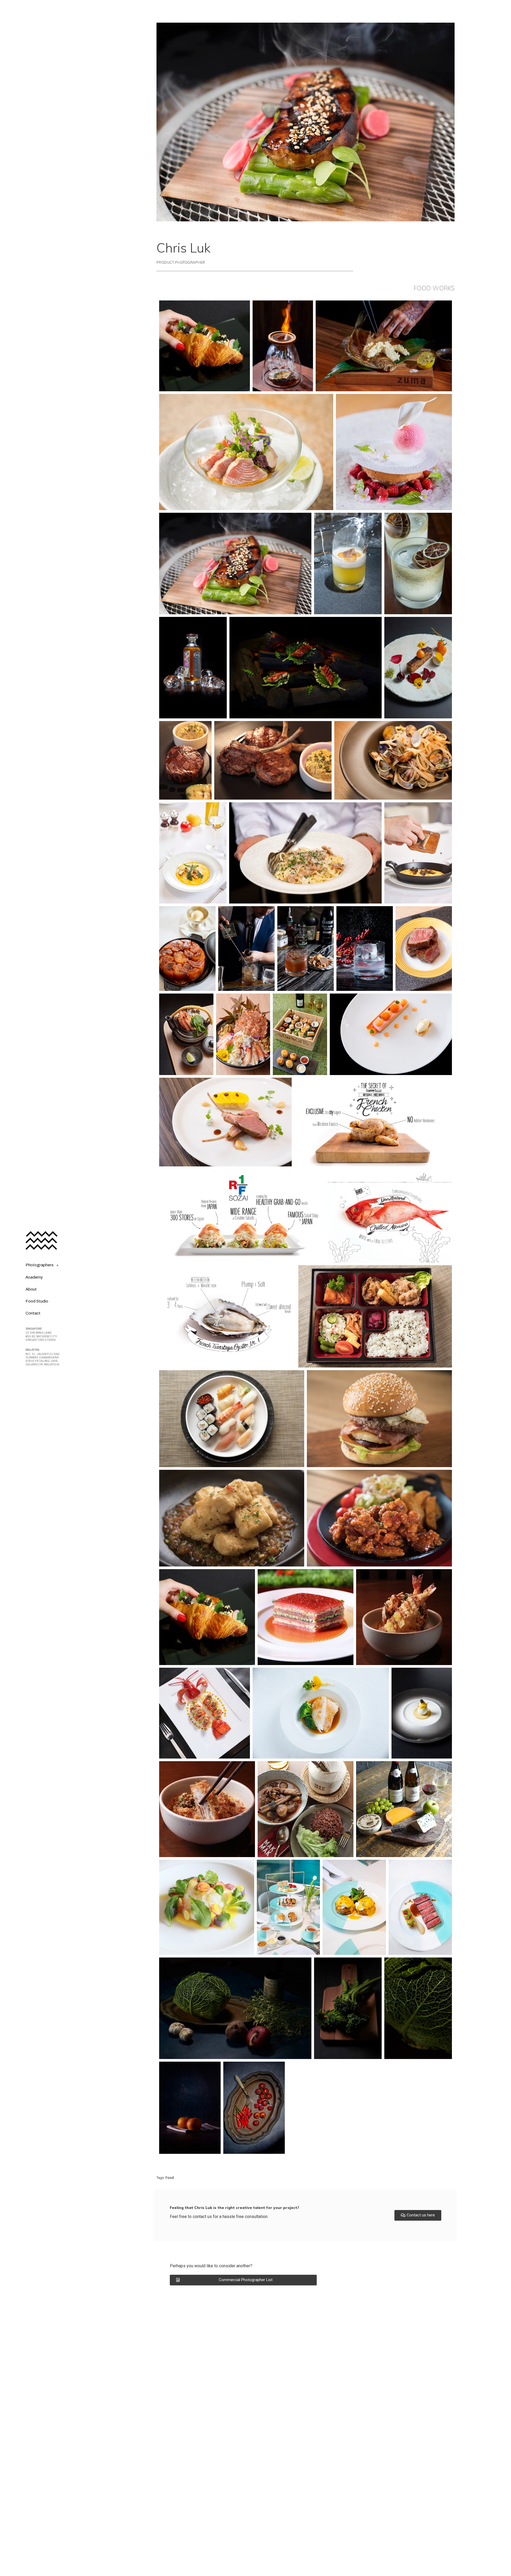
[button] (418, 2215)
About (31, 1289)
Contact (33, 1313)
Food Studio (37, 1301)
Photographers (40, 1265)
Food (170, 2178)
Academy (34, 1277)
